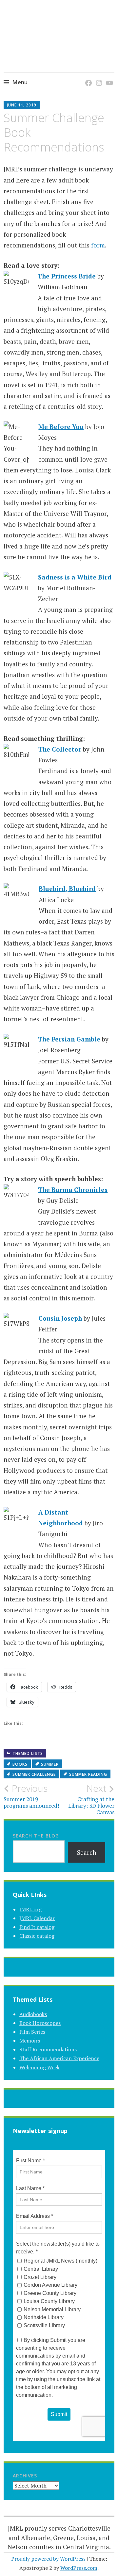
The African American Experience (59, 2058)
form (98, 245)
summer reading (88, 1774)
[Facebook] (87, 76)
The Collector (60, 749)
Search (87, 1852)
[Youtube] (108, 76)
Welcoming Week (39, 2067)
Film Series (32, 2032)
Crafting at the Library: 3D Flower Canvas (91, 1799)
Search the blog (36, 1836)
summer (50, 1764)
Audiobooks (33, 2014)
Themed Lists (28, 1753)
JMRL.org (30, 1909)
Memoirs (30, 2041)
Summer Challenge (34, 1774)
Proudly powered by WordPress (48, 2559)
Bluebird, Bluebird (67, 889)
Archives (25, 2476)
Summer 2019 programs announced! (31, 1796)
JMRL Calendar (37, 1918)
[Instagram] (98, 76)
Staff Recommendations (48, 2049)
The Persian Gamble (69, 1039)
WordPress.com (79, 2568)
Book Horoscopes (40, 2023)
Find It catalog (37, 1927)
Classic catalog (37, 1936)
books (20, 1764)
